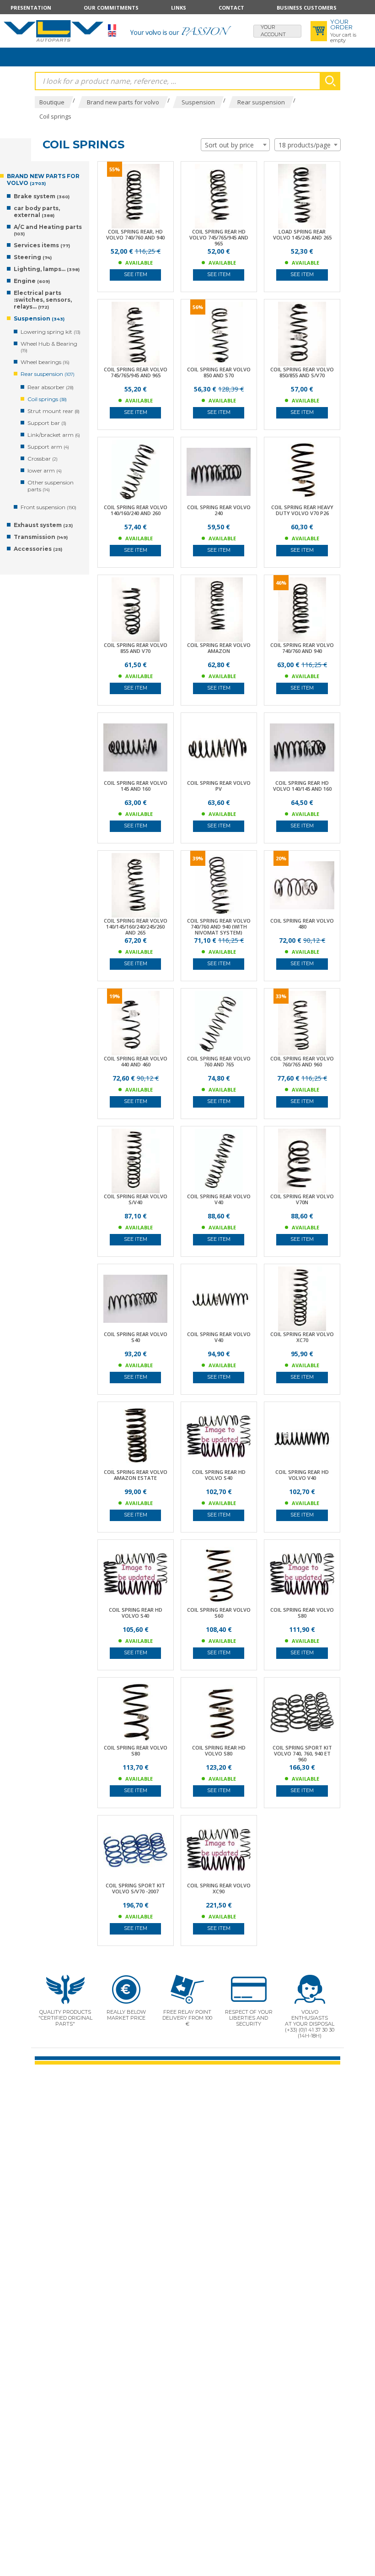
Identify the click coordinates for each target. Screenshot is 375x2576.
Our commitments (111, 8)
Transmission (41, 537)
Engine (32, 281)
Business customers (307, 8)
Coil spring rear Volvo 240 (219, 510)
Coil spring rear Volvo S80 (302, 1613)
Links (179, 8)
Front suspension (48, 507)
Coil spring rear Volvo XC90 (219, 1888)
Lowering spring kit (51, 332)
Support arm (48, 447)
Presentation (31, 8)
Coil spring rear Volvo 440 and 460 (136, 1061)
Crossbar (43, 459)
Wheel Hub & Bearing (49, 347)
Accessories (38, 549)
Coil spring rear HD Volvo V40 (302, 1475)
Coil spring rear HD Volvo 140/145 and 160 (302, 786)
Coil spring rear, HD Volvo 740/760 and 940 (135, 234)
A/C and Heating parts (48, 230)
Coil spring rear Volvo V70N (302, 1199)
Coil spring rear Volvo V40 (219, 1199)
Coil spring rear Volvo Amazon (219, 648)
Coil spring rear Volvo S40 (136, 1337)
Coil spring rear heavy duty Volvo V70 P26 (302, 510)
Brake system (42, 196)
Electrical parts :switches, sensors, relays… (43, 300)
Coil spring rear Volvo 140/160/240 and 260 (136, 510)
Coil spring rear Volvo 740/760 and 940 (302, 648)
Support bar (47, 423)
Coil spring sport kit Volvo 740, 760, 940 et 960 (302, 1753)
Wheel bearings (45, 362)
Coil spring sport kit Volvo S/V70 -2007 (135, 1888)
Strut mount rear (54, 411)
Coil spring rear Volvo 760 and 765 (219, 1061)
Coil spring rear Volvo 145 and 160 (136, 786)
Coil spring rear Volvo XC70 (302, 1337)
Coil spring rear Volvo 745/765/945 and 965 (136, 372)
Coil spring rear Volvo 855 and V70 (136, 648)
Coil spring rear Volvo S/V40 (136, 1199)
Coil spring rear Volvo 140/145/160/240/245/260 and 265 (136, 927)
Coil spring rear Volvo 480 (302, 924)
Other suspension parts (51, 486)
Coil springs (47, 399)
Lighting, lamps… (47, 269)
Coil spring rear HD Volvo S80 (219, 1750)
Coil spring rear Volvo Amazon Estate (136, 1475)
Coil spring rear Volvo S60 (219, 1613)
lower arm (45, 470)
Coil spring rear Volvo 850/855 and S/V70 (302, 372)
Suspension (39, 318)
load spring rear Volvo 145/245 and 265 (302, 234)
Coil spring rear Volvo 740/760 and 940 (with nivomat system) (219, 927)
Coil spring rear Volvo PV (219, 786)
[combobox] (235, 145)
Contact (231, 8)
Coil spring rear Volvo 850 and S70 (219, 372)
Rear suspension (48, 374)
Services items (42, 245)
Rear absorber (51, 387)
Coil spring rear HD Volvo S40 (219, 1475)
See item (136, 274)
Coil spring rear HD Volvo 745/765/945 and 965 (219, 237)
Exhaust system (43, 525)
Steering (33, 257)
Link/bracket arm (54, 435)
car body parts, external (37, 212)
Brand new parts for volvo (43, 179)
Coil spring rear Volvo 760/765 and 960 (302, 1061)
